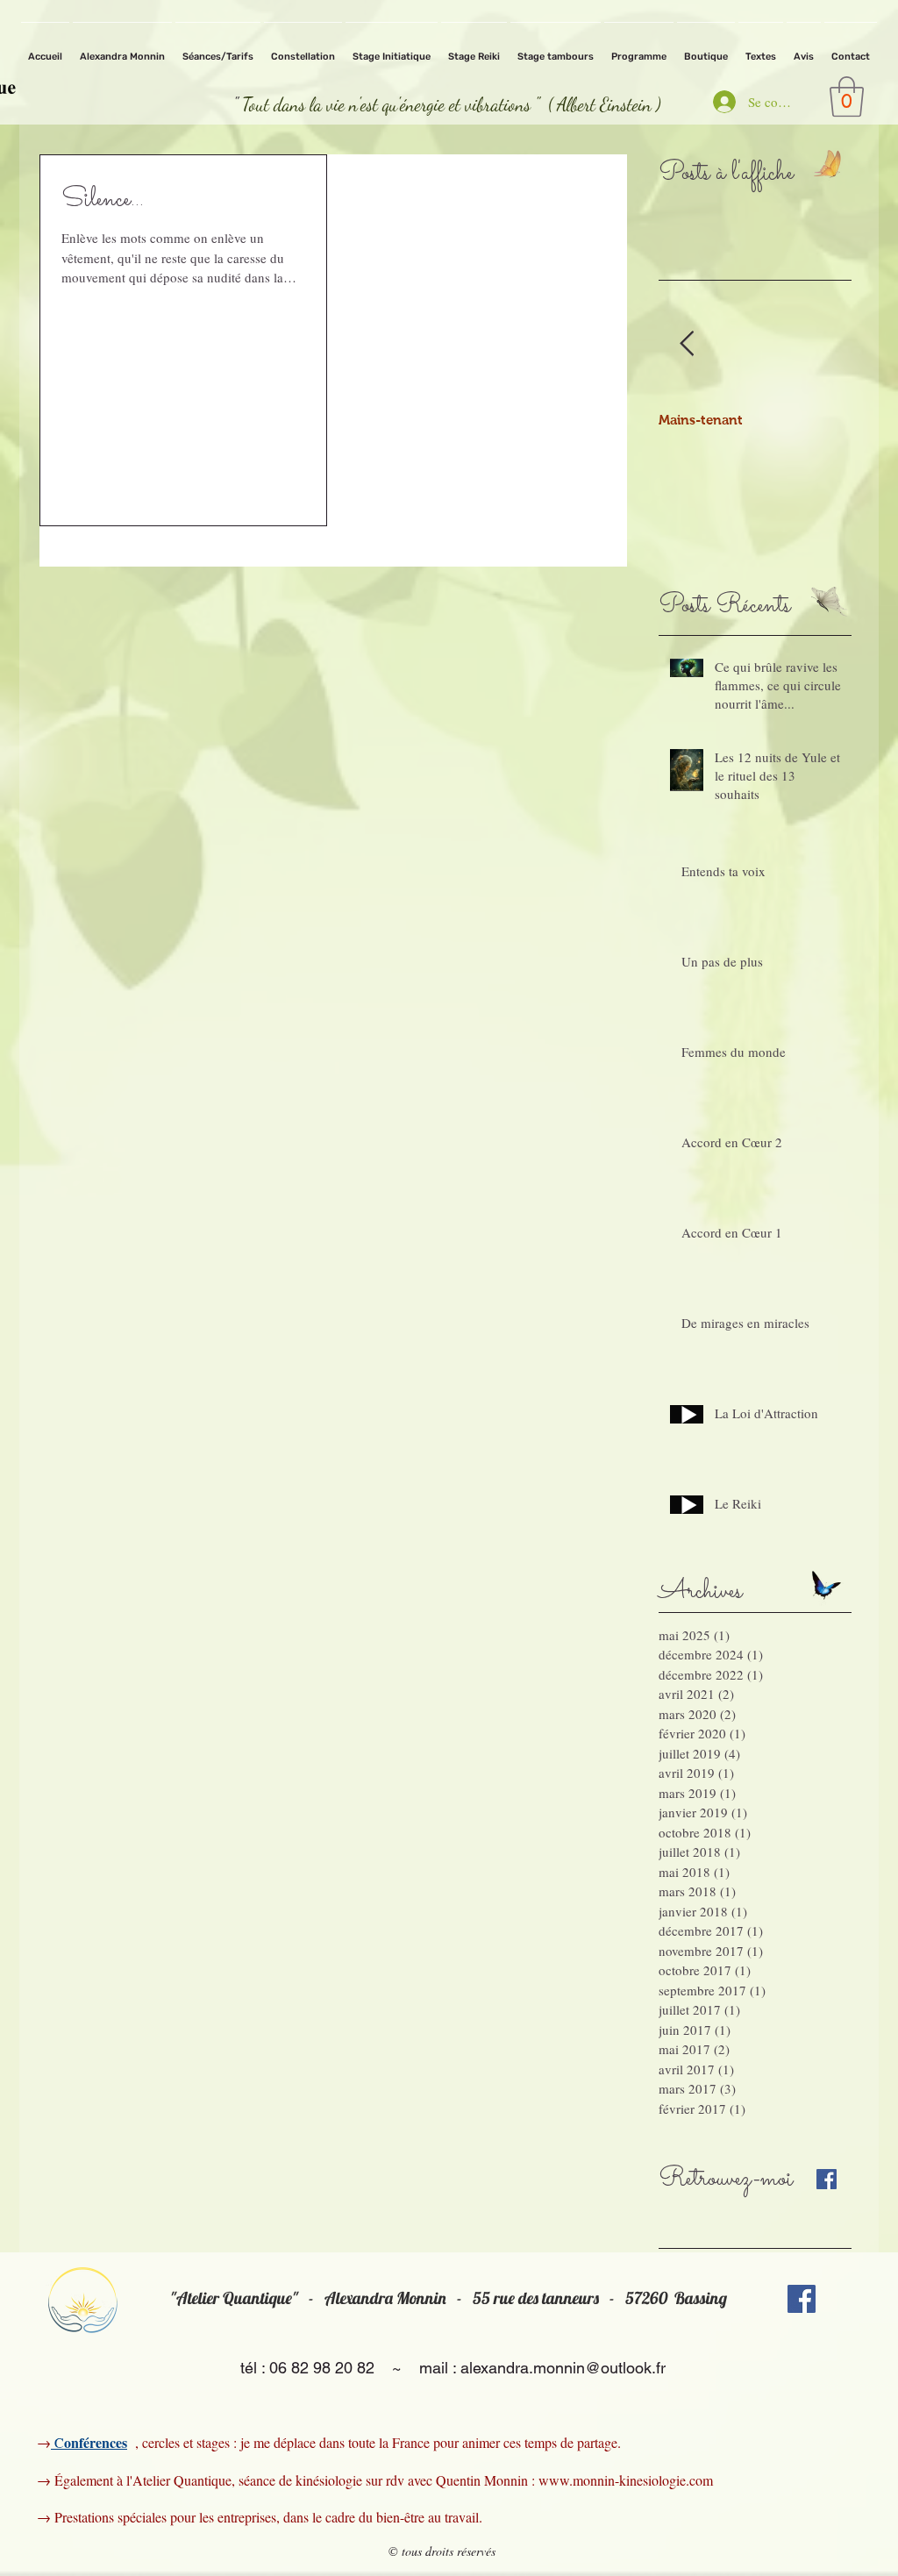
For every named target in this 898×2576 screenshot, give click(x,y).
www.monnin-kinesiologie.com (626, 2480)
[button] (847, 96)
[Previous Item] (687, 344)
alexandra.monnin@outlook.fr (563, 2368)
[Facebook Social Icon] (802, 2299)
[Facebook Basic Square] (827, 2179)
